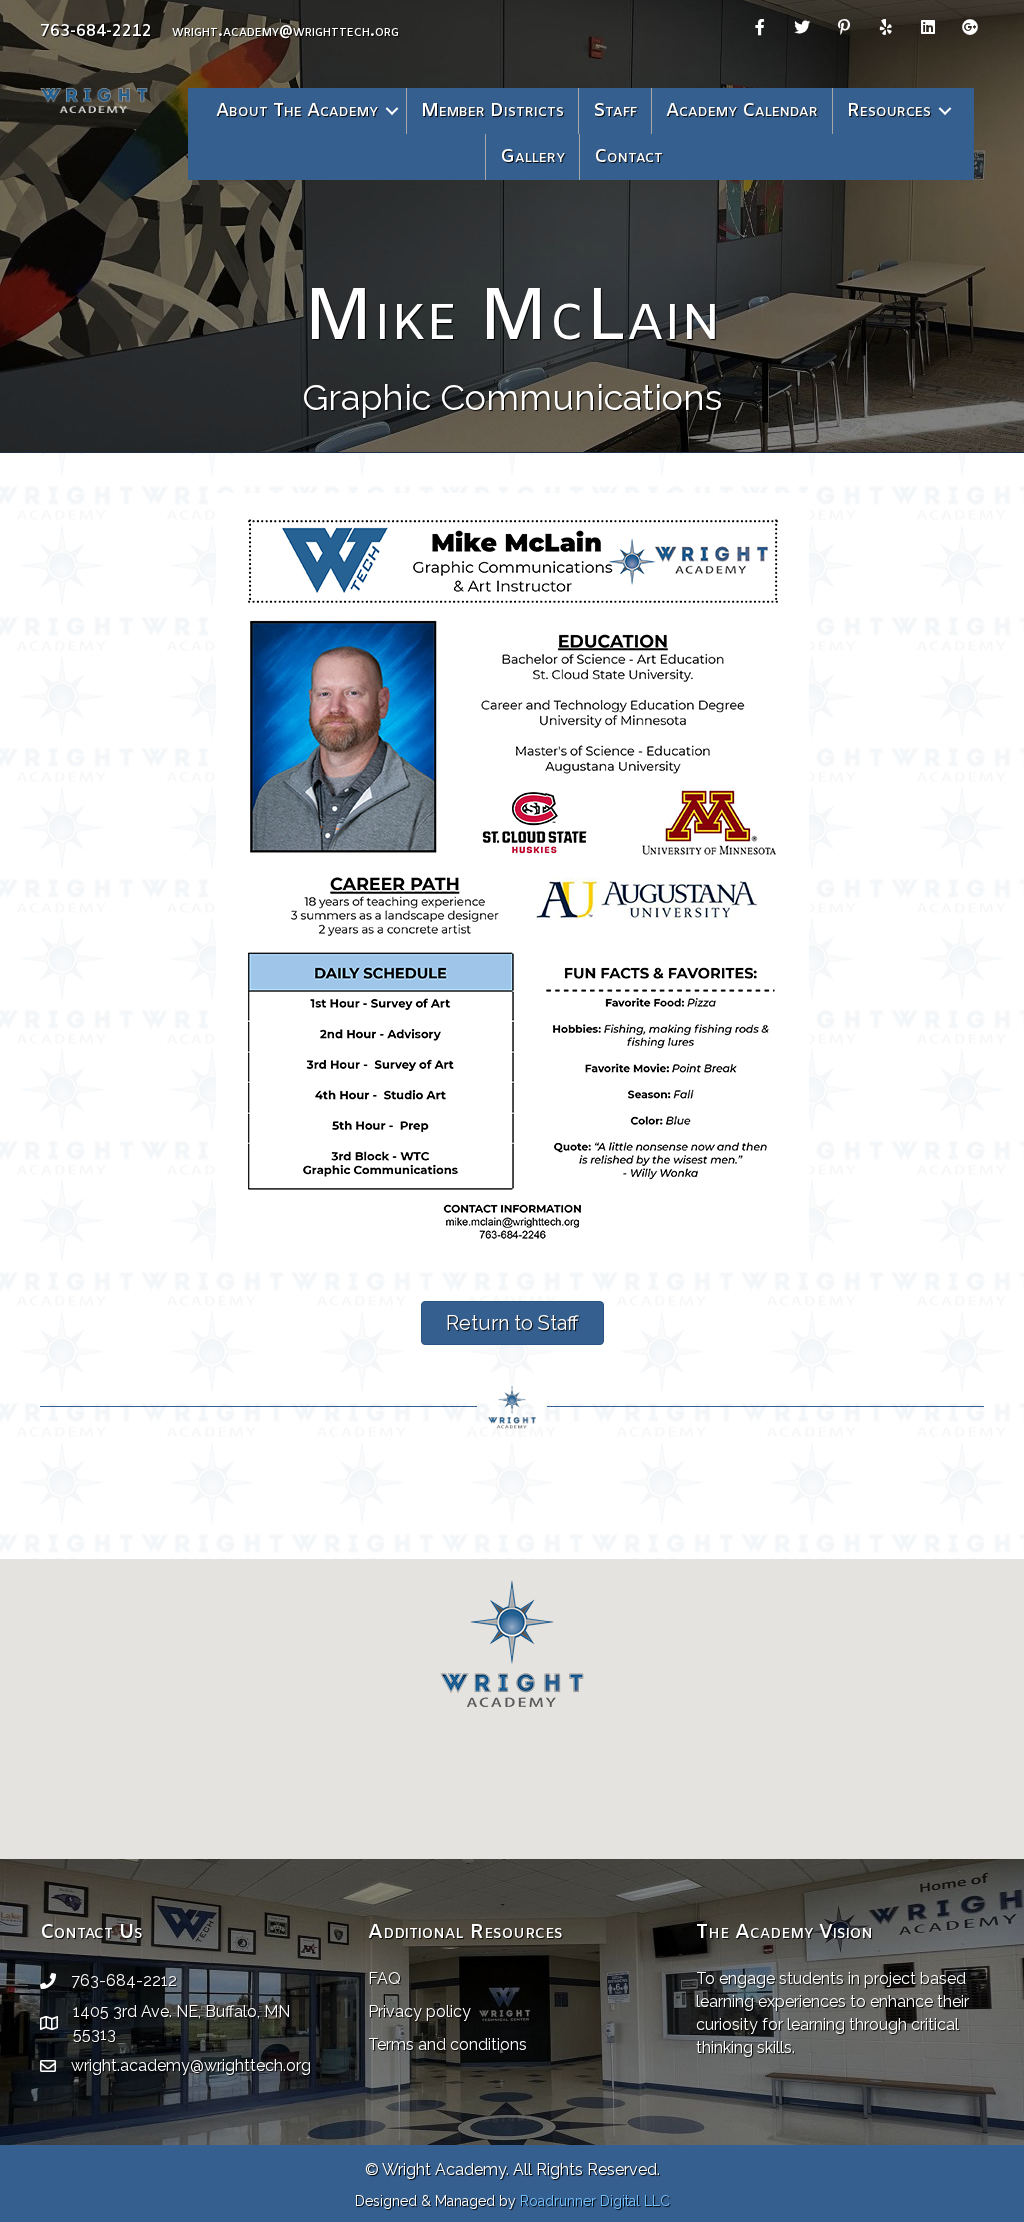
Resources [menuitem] (889, 111)
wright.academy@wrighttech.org (285, 31)
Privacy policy (419, 2011)
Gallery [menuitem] (532, 157)
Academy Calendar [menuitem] (742, 111)
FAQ (384, 1978)
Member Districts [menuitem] (492, 111)
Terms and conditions (447, 2044)
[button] (392, 111)
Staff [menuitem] (615, 111)
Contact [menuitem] (628, 157)
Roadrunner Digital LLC (595, 2201)
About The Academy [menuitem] (297, 111)
